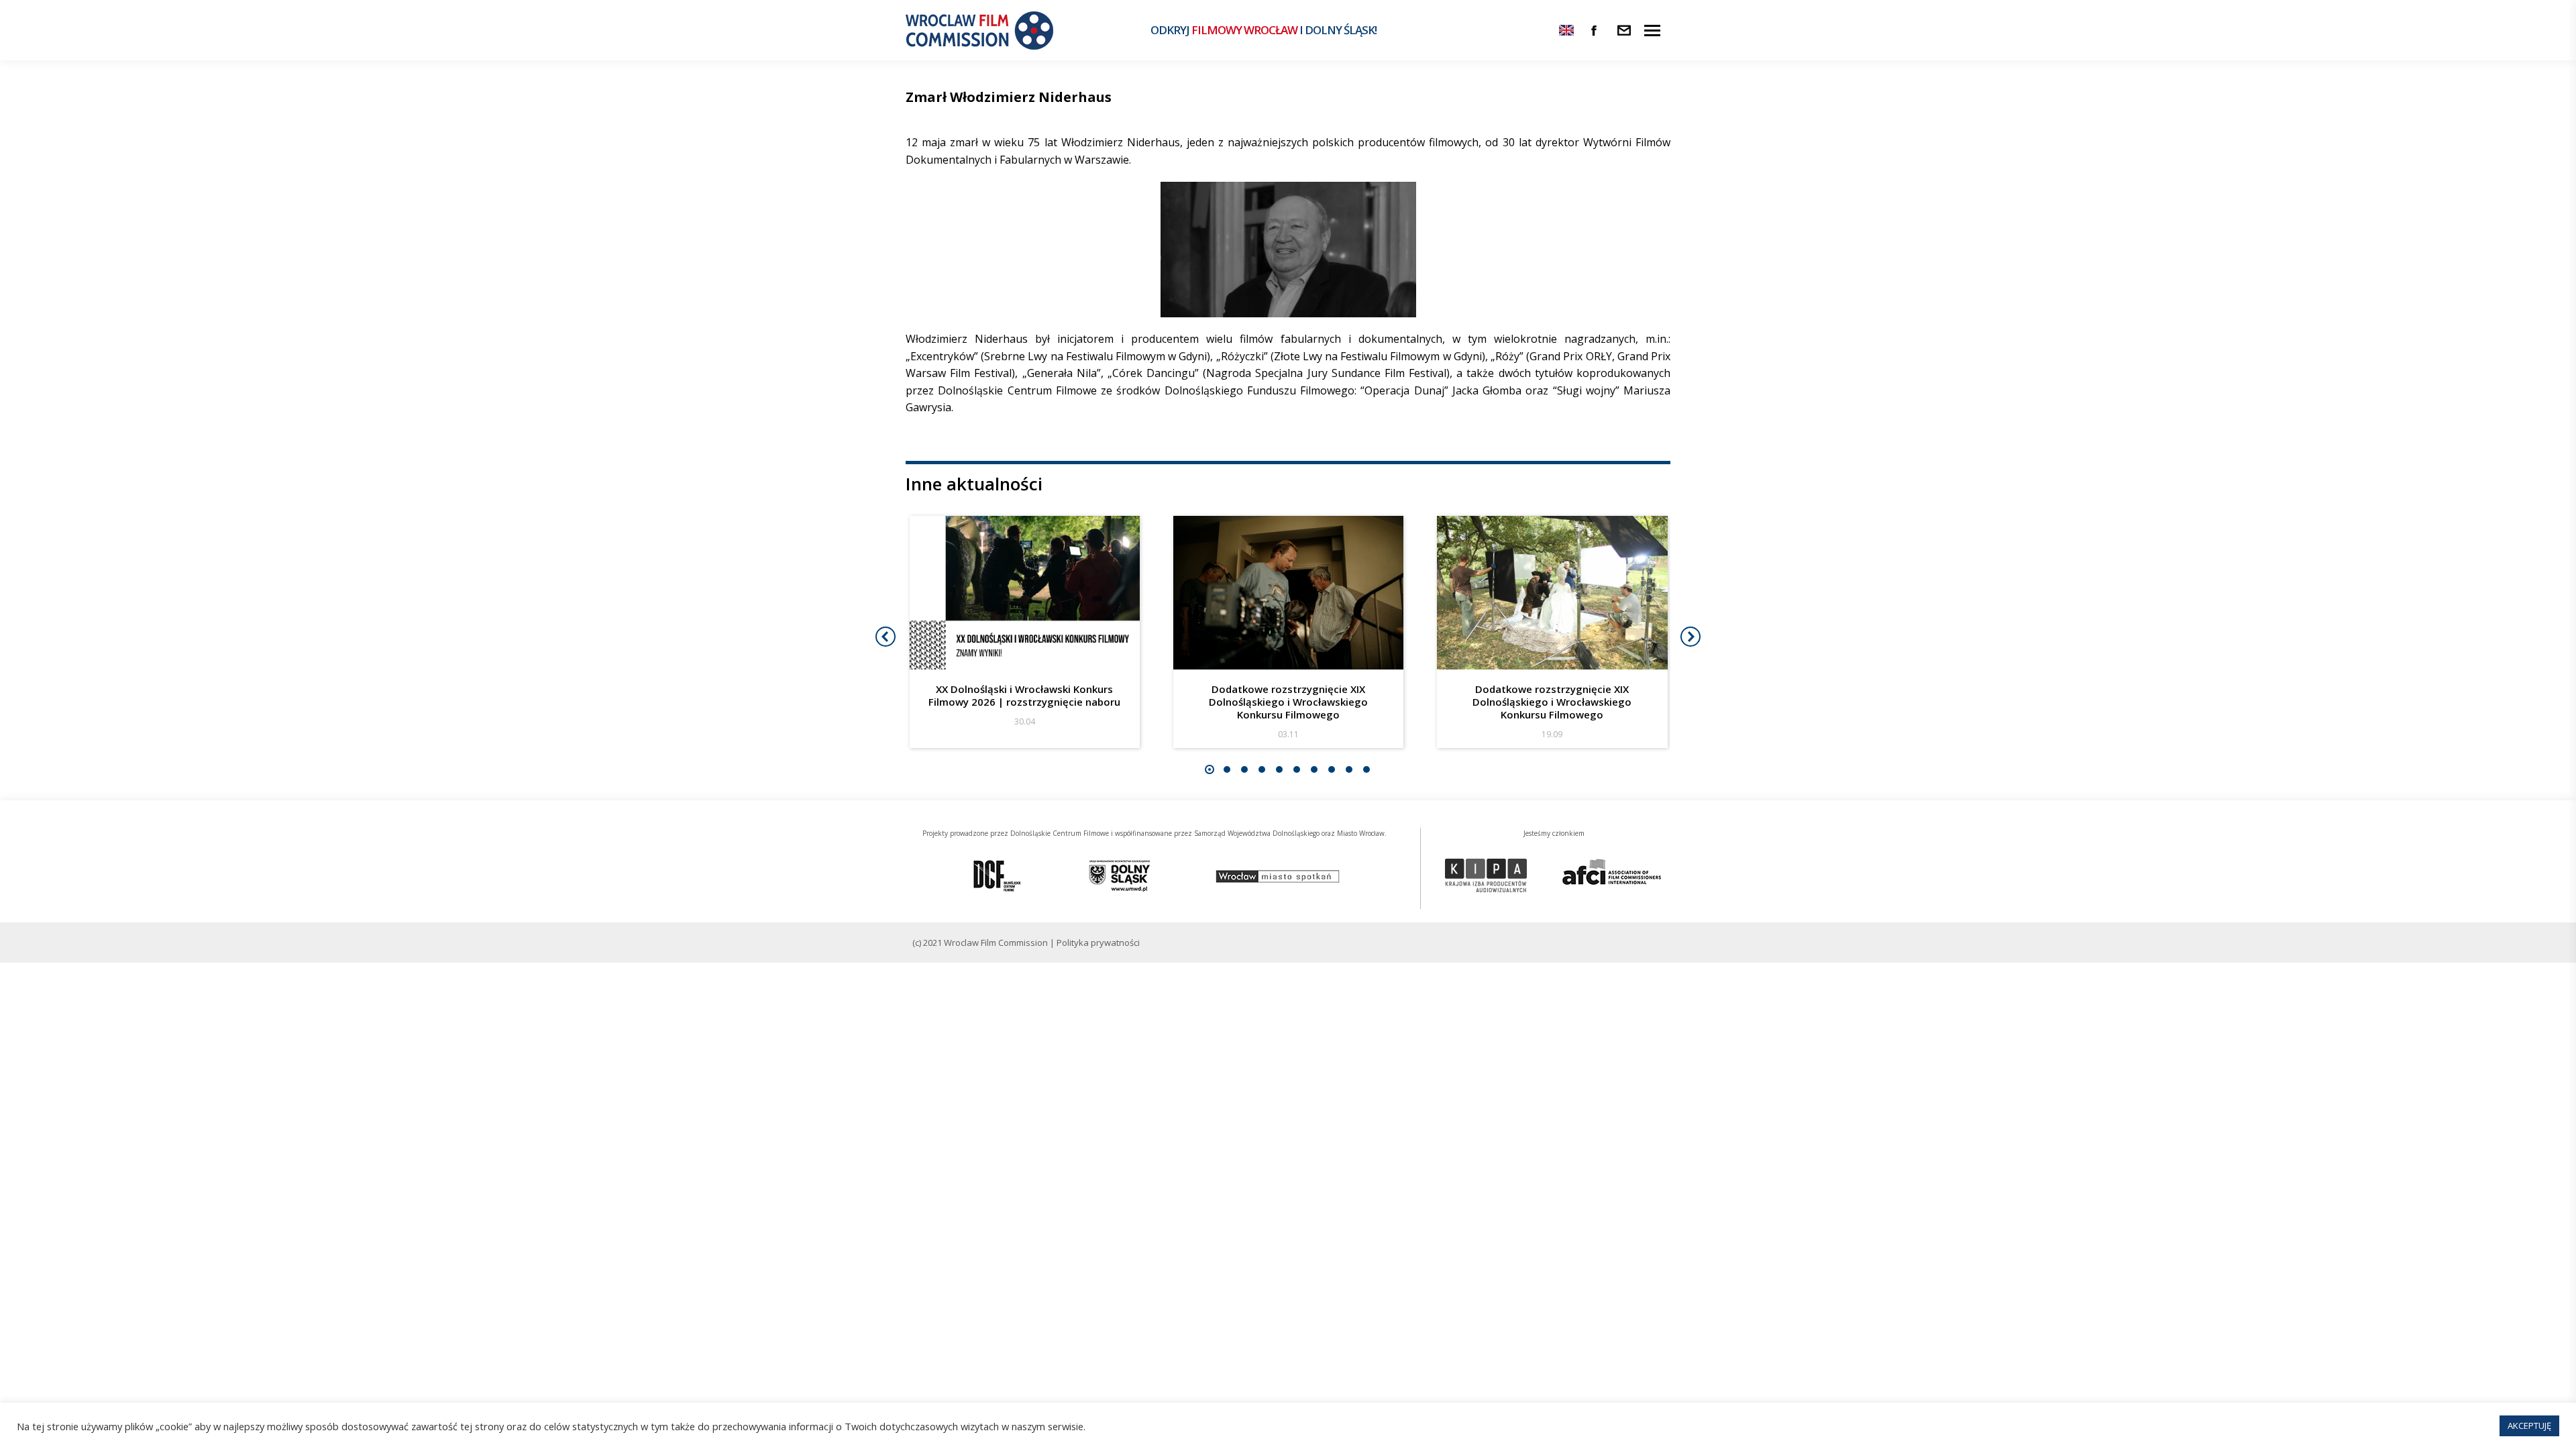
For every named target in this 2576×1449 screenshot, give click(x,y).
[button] (1210, 769)
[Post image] (1025, 593)
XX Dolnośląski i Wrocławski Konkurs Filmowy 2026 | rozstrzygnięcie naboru (1024, 695)
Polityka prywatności (1098, 943)
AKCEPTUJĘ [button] (2529, 1426)
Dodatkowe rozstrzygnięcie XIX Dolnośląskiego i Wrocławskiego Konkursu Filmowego (1288, 702)
